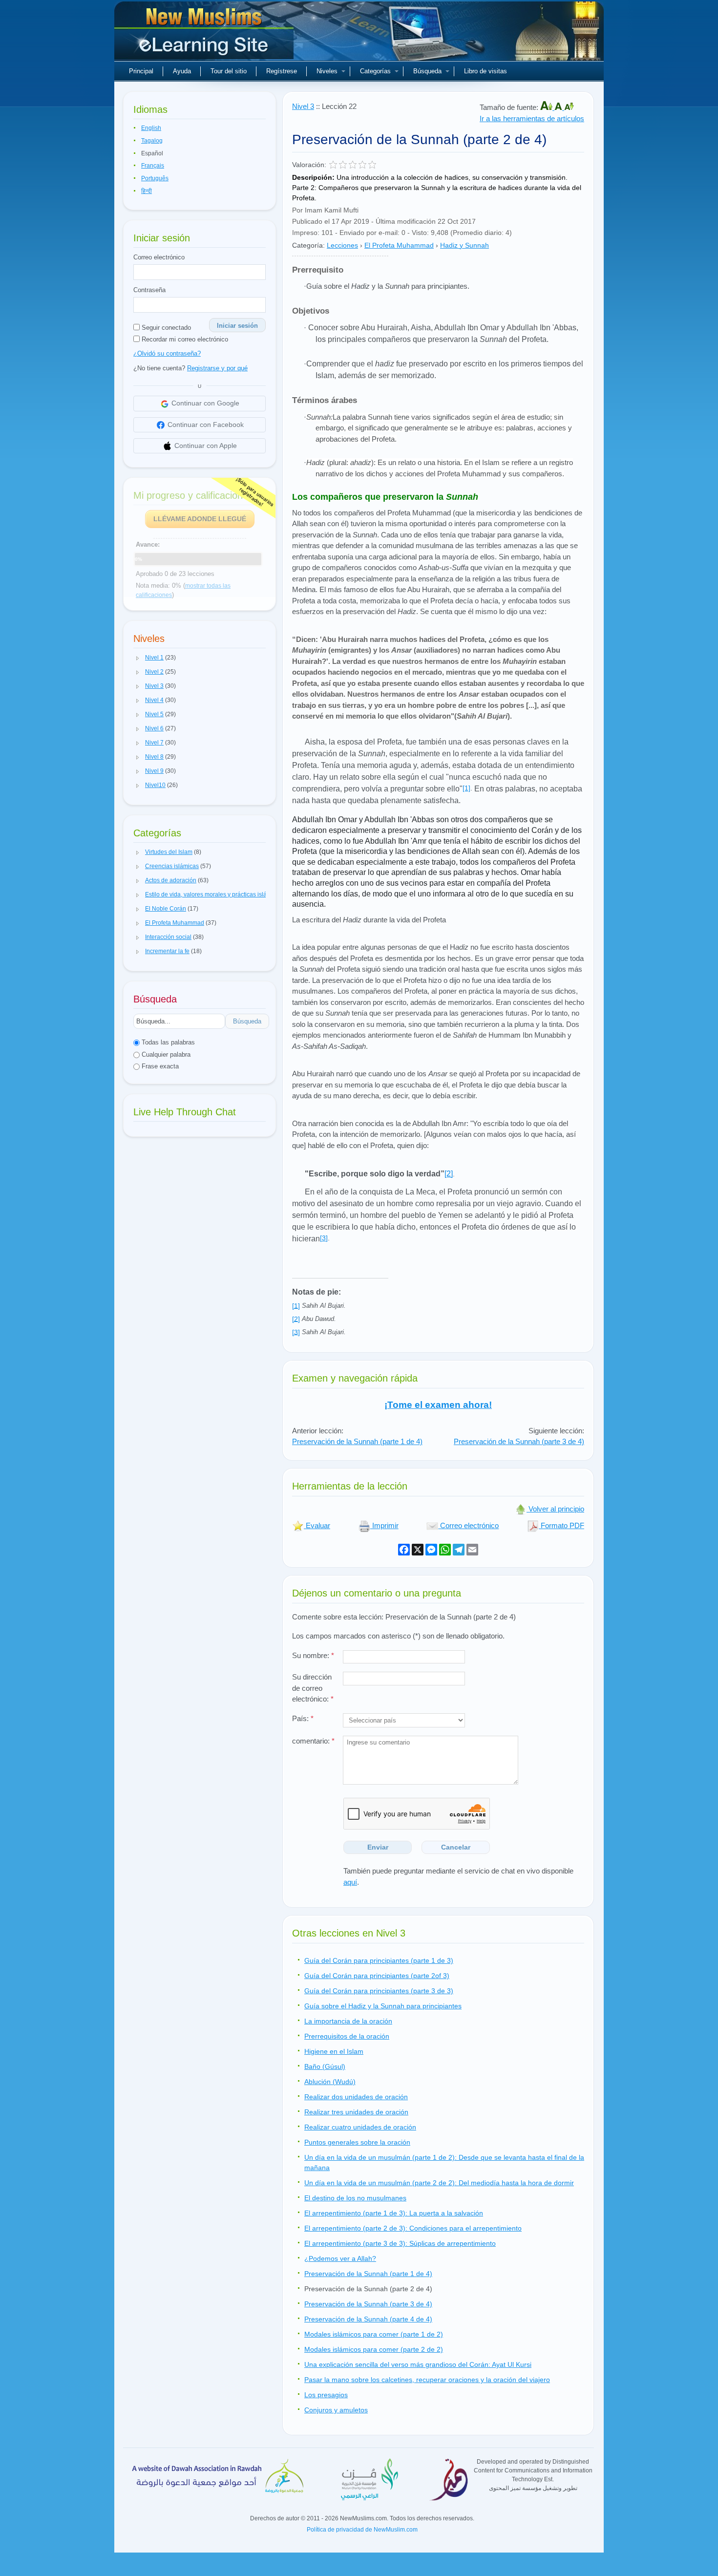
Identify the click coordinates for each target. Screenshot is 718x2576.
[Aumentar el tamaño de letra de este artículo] (547, 107)
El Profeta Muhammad (399, 245)
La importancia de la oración (348, 2021)
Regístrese (282, 71)
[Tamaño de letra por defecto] (559, 107)
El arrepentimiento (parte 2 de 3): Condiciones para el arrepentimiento (413, 2228)
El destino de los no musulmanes (355, 2198)
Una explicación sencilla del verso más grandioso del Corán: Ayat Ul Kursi (418, 2364)
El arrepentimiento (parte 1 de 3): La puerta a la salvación (394, 2213)
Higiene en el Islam (334, 2051)
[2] (449, 1174)
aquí (350, 1882)
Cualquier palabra (165, 1054)
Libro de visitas (486, 71)
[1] (466, 788)
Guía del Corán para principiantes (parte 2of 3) (377, 1976)
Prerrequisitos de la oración (347, 2036)
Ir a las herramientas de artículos (532, 118)
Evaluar (317, 1525)
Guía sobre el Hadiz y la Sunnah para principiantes (383, 2006)
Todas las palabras (167, 1042)
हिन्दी (147, 191)
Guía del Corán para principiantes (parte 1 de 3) (379, 1960)
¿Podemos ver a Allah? (340, 2258)
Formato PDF (561, 1525)
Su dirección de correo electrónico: (313, 1688)
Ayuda (182, 71)
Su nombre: (313, 1655)
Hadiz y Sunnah (465, 245)
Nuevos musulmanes (205, 34)
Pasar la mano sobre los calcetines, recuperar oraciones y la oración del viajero (427, 2380)
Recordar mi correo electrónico (184, 339)
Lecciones (342, 245)
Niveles (327, 71)
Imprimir (384, 1525)
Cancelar (456, 1847)
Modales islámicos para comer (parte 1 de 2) (374, 2334)
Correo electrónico (159, 257)
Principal (141, 71)
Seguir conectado (165, 328)
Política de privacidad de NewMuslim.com (362, 2530)
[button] (138, 658)
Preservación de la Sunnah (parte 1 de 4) (357, 1441)
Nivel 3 (303, 106)
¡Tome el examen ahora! (438, 1405)
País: (303, 1718)
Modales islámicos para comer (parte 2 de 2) (374, 2349)
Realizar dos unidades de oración (356, 2097)
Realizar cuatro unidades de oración (360, 2127)
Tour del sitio (229, 71)
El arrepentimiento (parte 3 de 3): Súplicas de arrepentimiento (400, 2243)
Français (153, 166)
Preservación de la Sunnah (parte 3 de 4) (519, 1441)
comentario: (313, 1741)
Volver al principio (555, 1509)
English (151, 128)
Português (155, 178)
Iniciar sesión (237, 326)
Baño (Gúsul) (325, 2066)
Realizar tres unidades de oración (356, 2112)
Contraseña (149, 290)
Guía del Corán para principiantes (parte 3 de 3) (379, 1991)
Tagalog (152, 141)
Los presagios (326, 2395)
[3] (324, 1238)
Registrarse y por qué (217, 368)
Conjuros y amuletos (336, 2410)
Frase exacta (159, 1066)
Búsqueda (427, 71)
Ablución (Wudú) (330, 2082)
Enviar (378, 1847)
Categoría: (308, 245)
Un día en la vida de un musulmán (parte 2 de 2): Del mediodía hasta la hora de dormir (439, 2183)
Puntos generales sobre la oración (357, 2142)
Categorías (375, 71)
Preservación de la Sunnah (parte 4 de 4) (368, 2319)
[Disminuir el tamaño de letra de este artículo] (569, 107)
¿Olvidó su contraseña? (167, 353)
